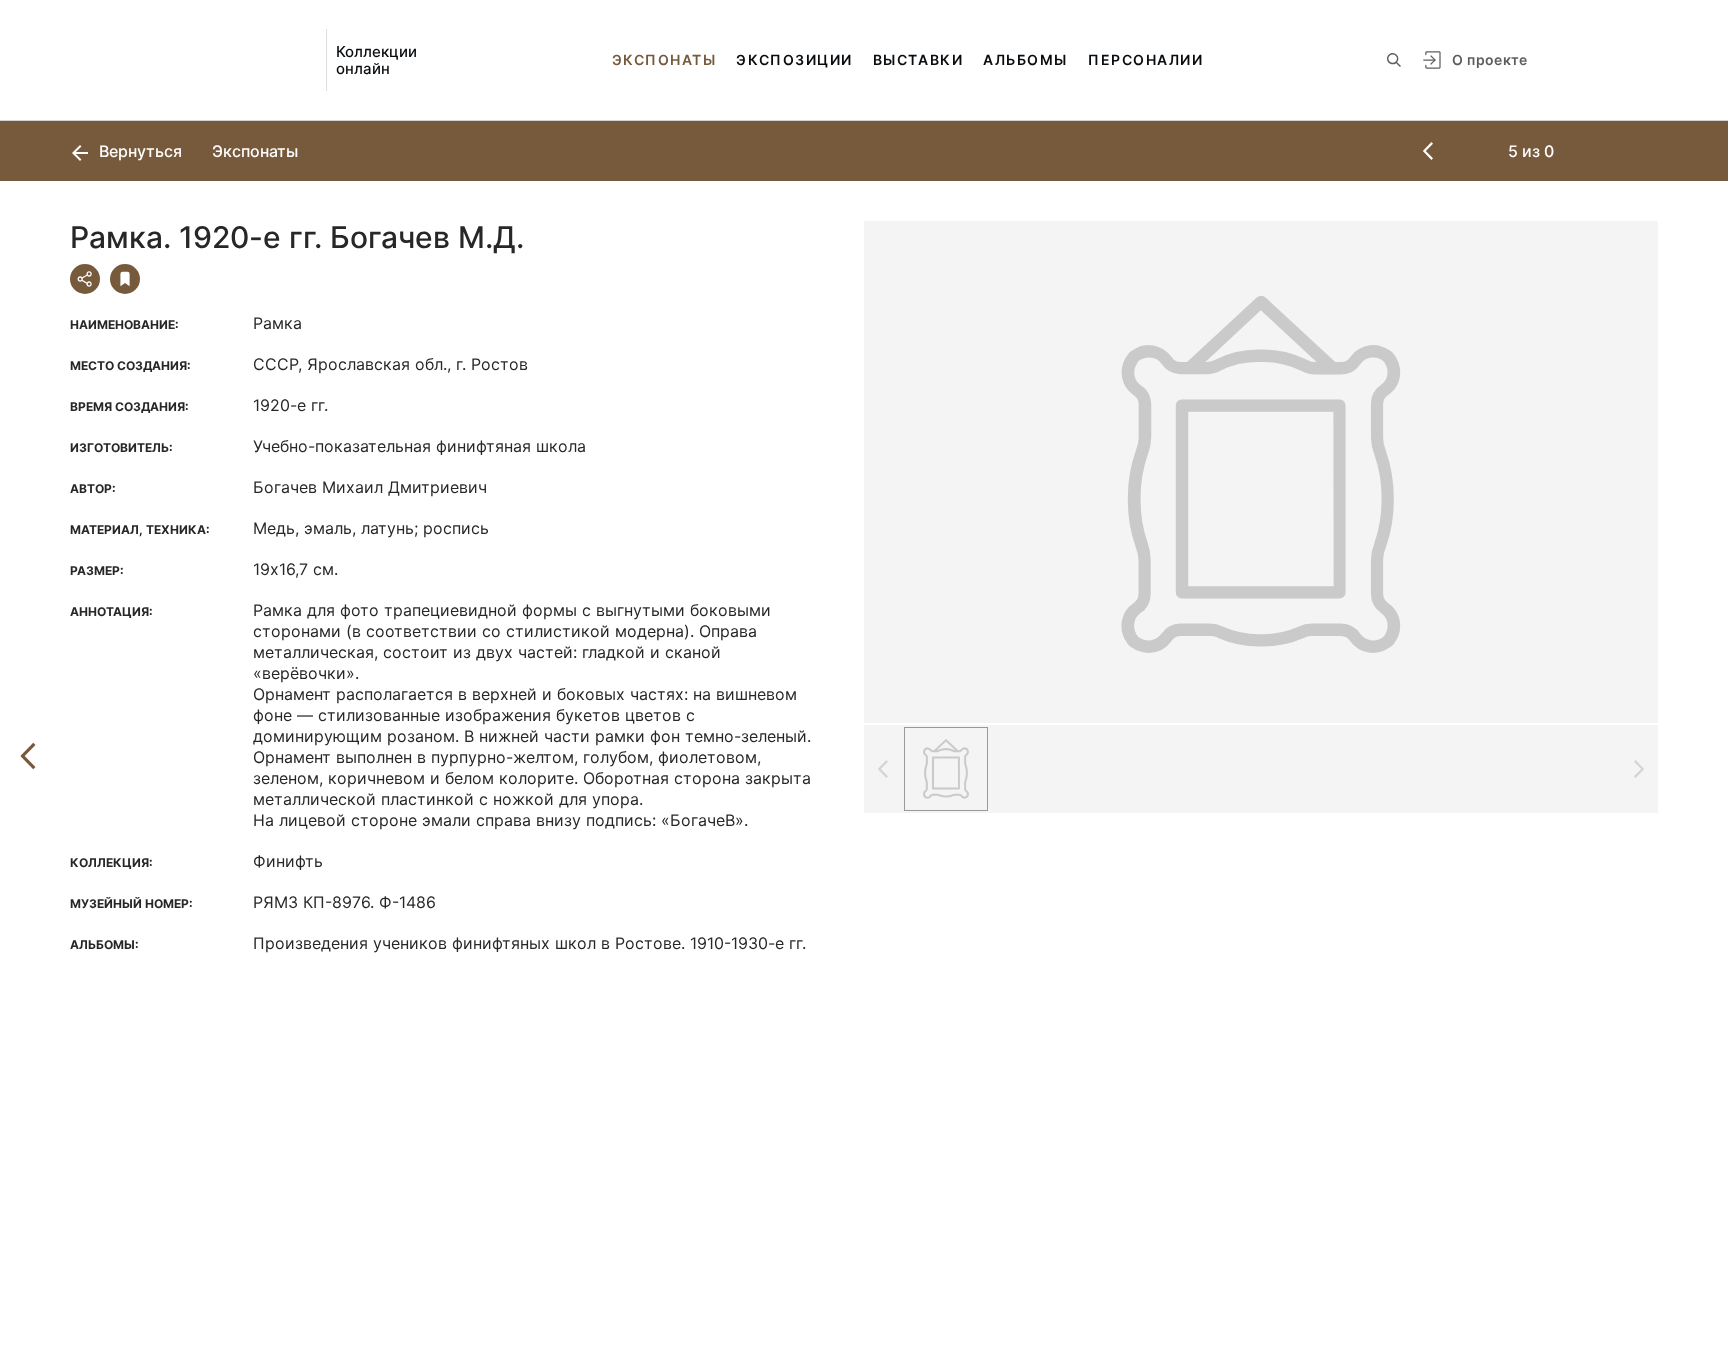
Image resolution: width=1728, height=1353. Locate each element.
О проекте (1489, 59)
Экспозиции (794, 59)
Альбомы (1025, 59)
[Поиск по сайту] (1394, 60)
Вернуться (138, 151)
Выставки (918, 59)
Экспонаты (664, 59)
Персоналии (1145, 59)
